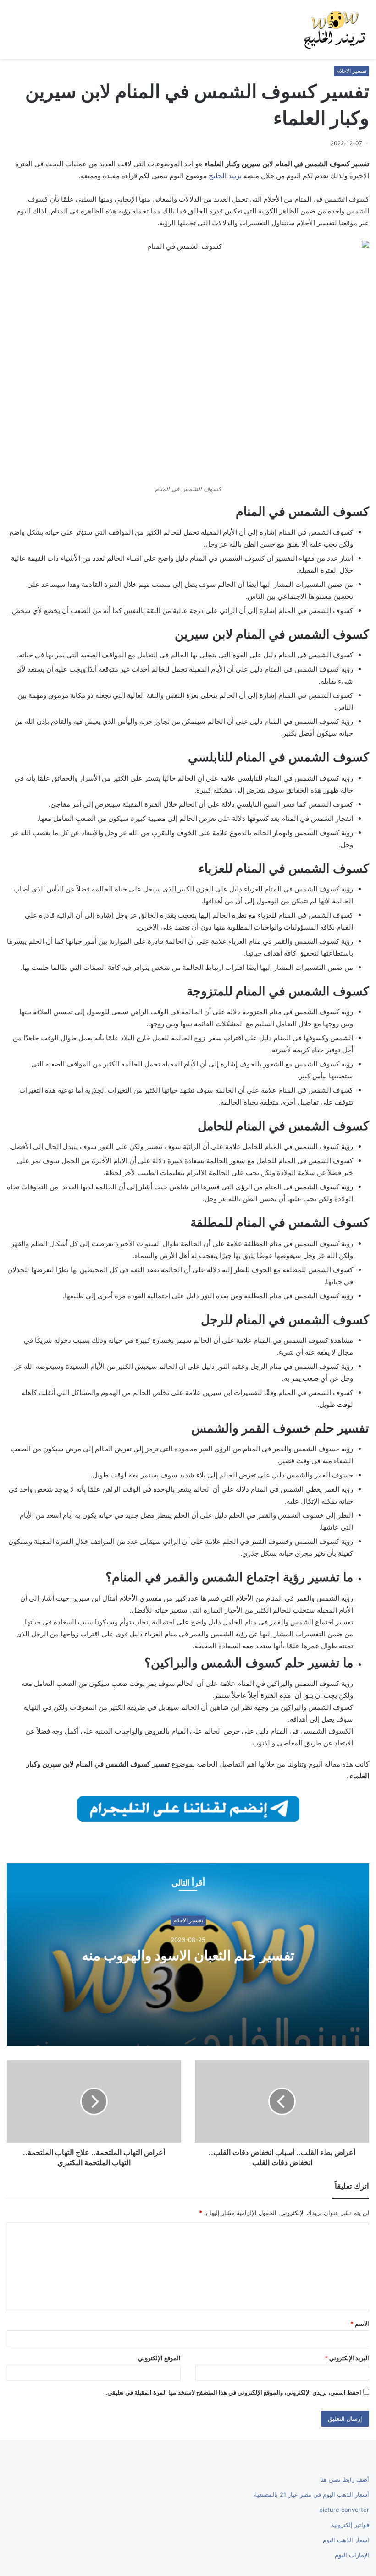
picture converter (344, 2510)
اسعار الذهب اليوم (346, 2540)
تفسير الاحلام (351, 71)
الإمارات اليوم (352, 2555)
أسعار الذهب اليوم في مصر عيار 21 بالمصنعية (312, 2494)
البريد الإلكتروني (347, 2358)
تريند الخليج (225, 176)
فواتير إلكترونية (350, 2525)
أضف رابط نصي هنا (345, 2479)
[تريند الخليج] (335, 29)
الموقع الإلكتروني (159, 2358)
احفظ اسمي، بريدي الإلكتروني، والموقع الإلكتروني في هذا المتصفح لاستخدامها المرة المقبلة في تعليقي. (233, 2392)
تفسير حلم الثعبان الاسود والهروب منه (188, 1955)
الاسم (360, 2324)
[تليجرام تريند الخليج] (188, 1808)
